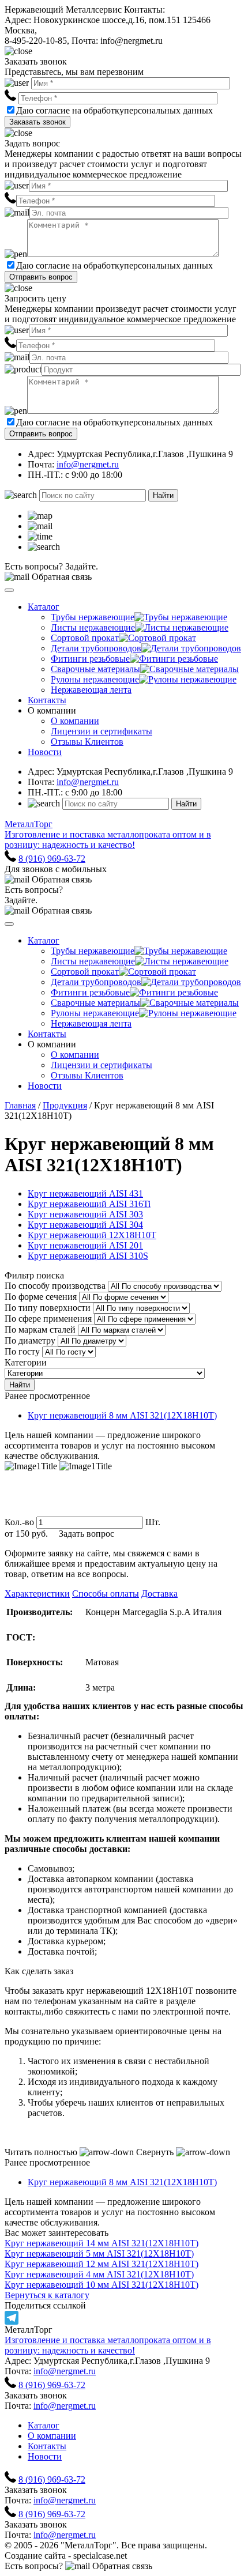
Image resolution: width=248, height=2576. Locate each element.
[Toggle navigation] (9, 590)
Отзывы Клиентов (87, 742)
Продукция (65, 1105)
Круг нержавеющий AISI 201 (85, 1245)
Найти (163, 495)
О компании (75, 721)
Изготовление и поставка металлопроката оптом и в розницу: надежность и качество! (108, 2345)
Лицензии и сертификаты (102, 731)
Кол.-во (19, 1522)
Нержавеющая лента (91, 690)
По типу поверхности (48, 1308)
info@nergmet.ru (88, 464)
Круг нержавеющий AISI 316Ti (89, 1204)
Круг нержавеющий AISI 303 (85, 1214)
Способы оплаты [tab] (106, 1594)
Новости (45, 752)
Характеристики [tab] (37, 1594)
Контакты (47, 700)
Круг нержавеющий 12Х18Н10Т (92, 1235)
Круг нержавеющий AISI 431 (85, 1193)
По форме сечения (41, 1297)
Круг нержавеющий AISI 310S (88, 1256)
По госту (22, 1351)
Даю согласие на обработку (70, 110)
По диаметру (30, 1340)
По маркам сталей (40, 1330)
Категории (26, 1362)
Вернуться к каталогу (47, 2295)
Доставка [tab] (159, 1594)
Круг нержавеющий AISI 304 (85, 1225)
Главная (20, 1105)
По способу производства (55, 1286)
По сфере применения (48, 1319)
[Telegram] (124, 2318)
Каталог (44, 607)
